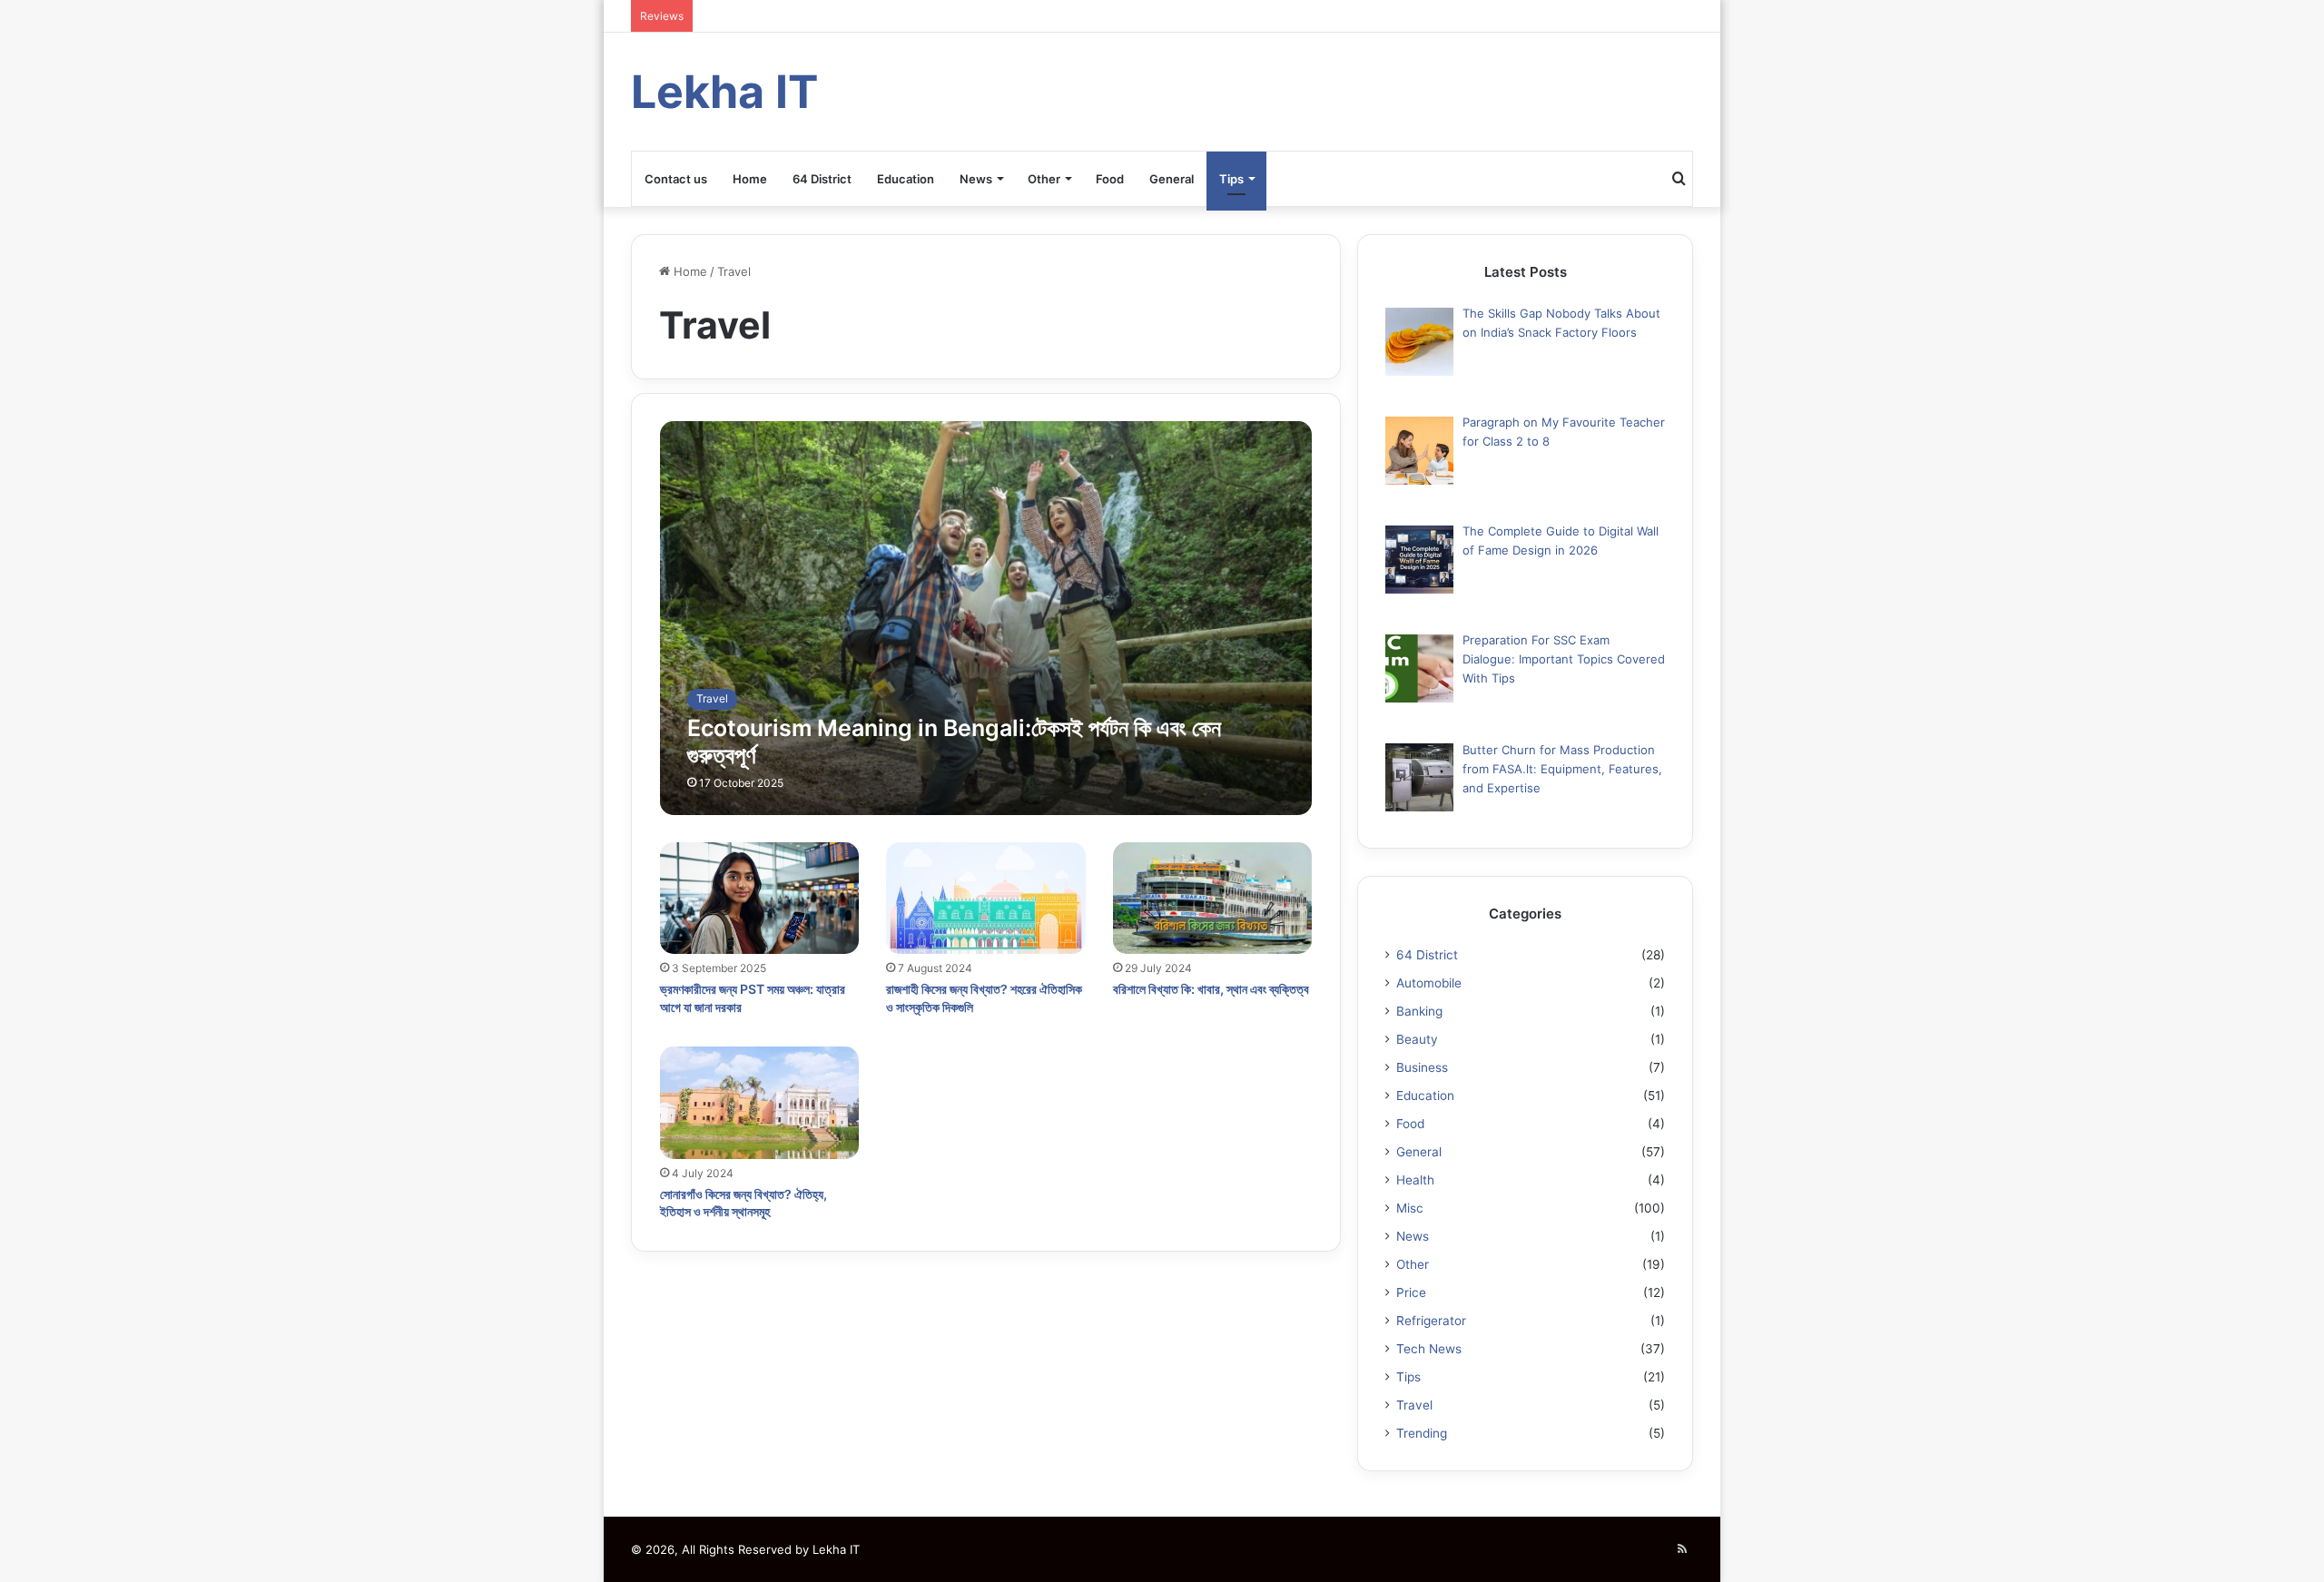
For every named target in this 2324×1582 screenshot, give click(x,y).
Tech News (1429, 1349)
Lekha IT (836, 1549)
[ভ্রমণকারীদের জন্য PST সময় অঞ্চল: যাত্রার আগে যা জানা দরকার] (760, 899)
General (1172, 179)
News (976, 179)
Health (1415, 1180)
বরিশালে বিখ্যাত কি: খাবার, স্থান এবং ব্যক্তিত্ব (1211, 989)
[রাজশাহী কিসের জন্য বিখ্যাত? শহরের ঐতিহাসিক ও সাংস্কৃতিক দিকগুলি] (986, 899)
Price (1411, 1292)
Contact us (676, 179)
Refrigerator (1431, 1321)
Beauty (1417, 1039)
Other (1044, 179)
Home (750, 179)
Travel (1414, 1405)
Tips (1231, 179)
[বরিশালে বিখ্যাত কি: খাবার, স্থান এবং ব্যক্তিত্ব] (1213, 899)
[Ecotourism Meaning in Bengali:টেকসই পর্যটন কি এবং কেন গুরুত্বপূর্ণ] (986, 618)
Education (906, 179)
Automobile (1429, 983)
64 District (822, 179)
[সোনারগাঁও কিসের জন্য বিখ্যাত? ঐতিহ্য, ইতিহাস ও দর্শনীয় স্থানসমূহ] (760, 1103)
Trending (1422, 1433)
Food (1110, 179)
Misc (1410, 1208)
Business (1422, 1067)
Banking (1419, 1011)
